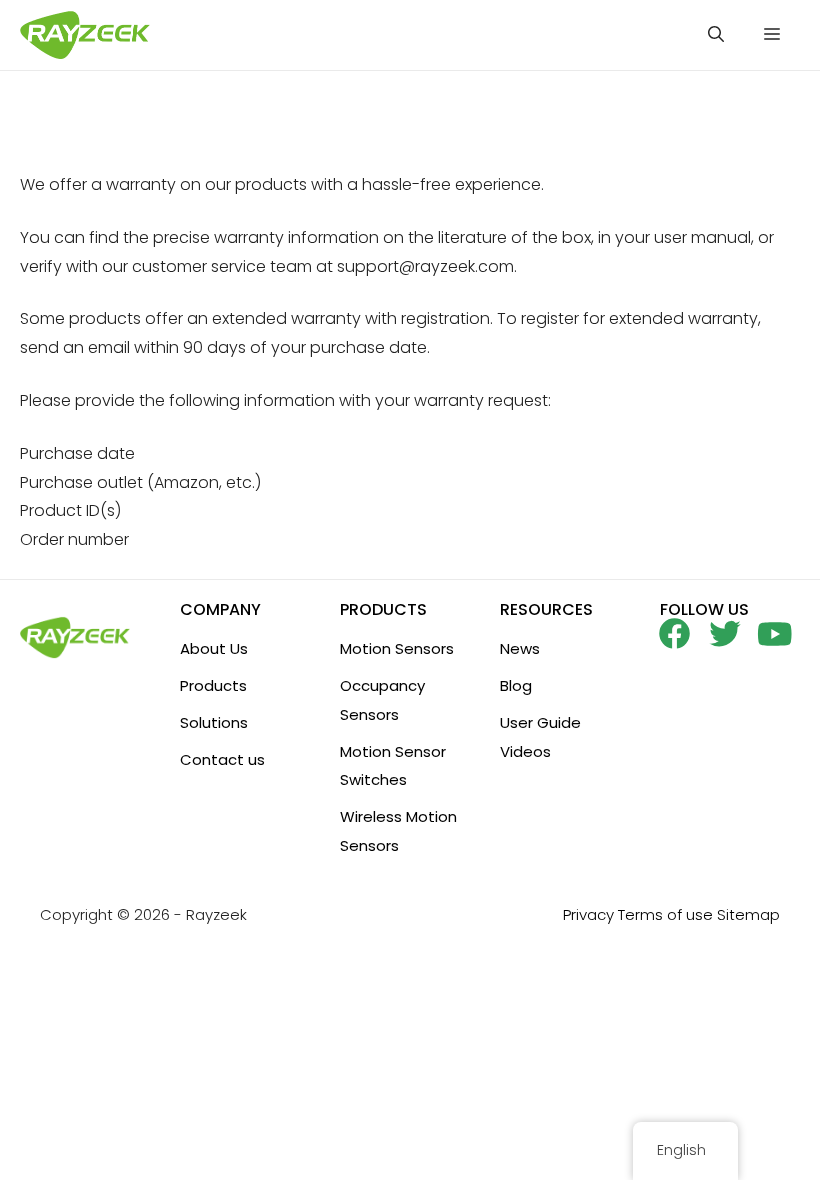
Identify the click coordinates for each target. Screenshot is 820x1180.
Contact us (222, 759)
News (520, 648)
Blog (516, 685)
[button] (716, 35)
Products (213, 685)
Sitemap (748, 914)
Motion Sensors (397, 648)
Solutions (214, 722)
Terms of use (665, 914)
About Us (214, 648)
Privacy (588, 914)
